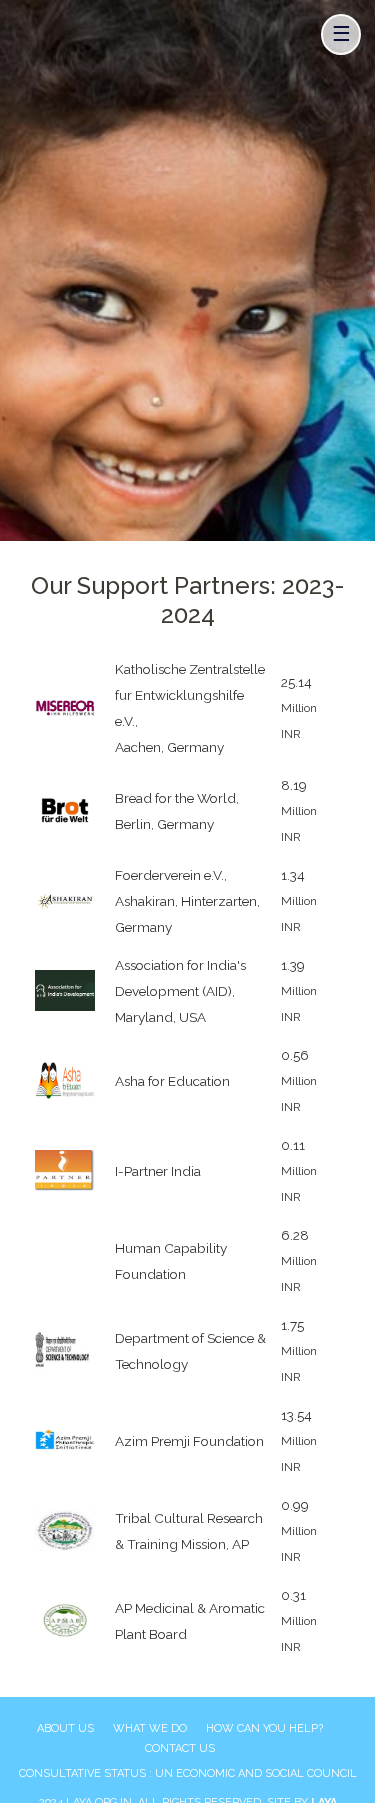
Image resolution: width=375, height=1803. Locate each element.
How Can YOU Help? (264, 1728)
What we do (150, 1728)
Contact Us (180, 1748)
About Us (65, 1728)
